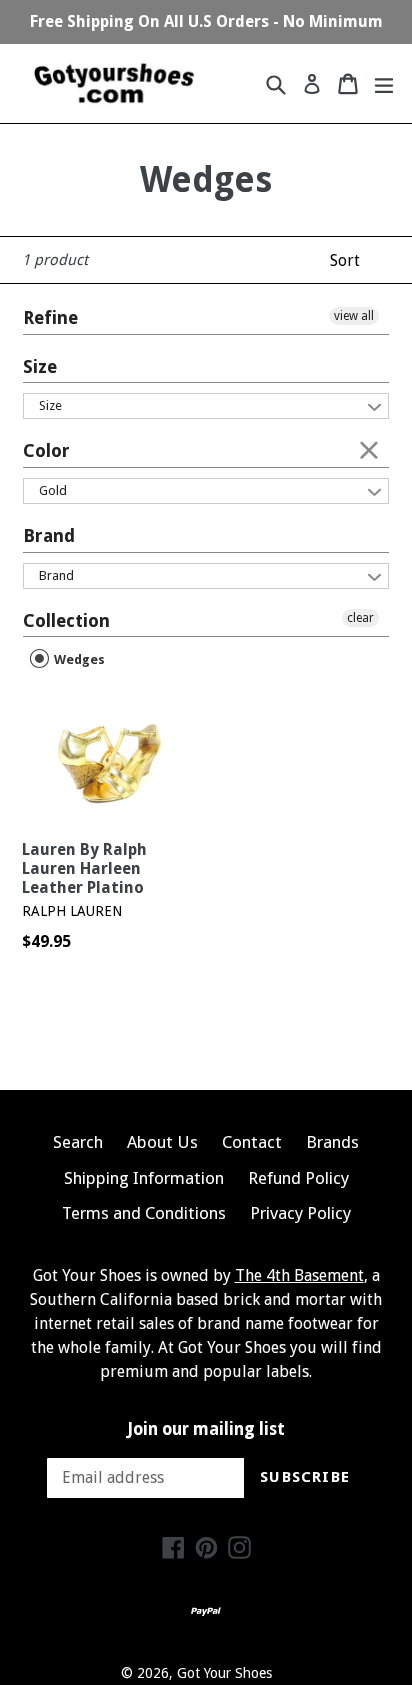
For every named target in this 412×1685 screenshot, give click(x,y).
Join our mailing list (206, 1429)
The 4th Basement (299, 1275)
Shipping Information (144, 1178)
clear (369, 449)
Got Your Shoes (224, 1673)
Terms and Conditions (144, 1213)
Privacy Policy (300, 1213)
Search (78, 1142)
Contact (252, 1142)
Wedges (78, 659)
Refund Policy (298, 1178)
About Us (162, 1142)
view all (354, 316)
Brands (332, 1142)
